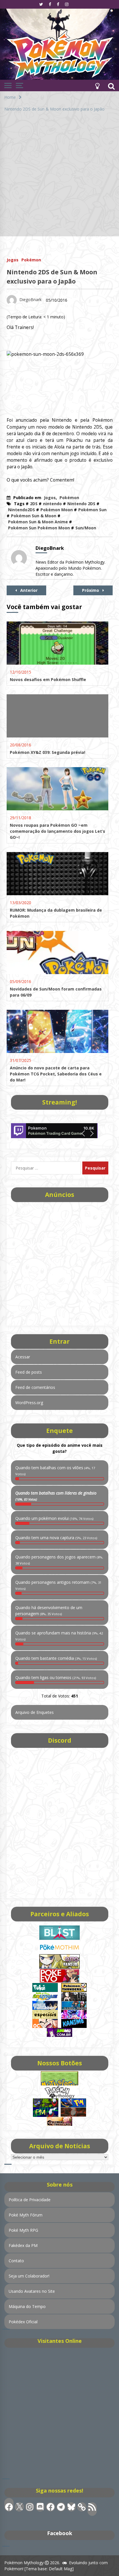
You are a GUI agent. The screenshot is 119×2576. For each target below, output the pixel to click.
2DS (34, 504)
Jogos (13, 259)
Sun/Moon (86, 528)
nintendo (52, 504)
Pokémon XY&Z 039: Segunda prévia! (48, 752)
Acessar (23, 1357)
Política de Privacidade (30, 2200)
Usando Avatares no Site (32, 2291)
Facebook (60, 2533)
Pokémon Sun (92, 510)
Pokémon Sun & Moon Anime (38, 522)
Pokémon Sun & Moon (34, 516)
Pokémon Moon (57, 510)
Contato (16, 2261)
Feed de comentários (35, 1387)
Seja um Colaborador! (29, 2276)
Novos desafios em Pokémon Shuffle (48, 679)
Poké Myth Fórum (26, 2215)
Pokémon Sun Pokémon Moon (39, 528)
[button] (97, 85)
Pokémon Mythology (24, 2563)
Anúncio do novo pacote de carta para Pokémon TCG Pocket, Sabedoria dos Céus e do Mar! (56, 1074)
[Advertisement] (59, 177)
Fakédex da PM (23, 2245)
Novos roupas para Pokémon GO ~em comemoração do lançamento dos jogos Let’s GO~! (57, 831)
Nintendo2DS (22, 510)
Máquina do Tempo (27, 2306)
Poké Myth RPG (23, 2230)
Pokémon (31, 259)
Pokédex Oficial (23, 2322)
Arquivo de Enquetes (35, 1712)
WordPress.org (29, 1403)
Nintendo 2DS (81, 504)
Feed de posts (29, 1372)
